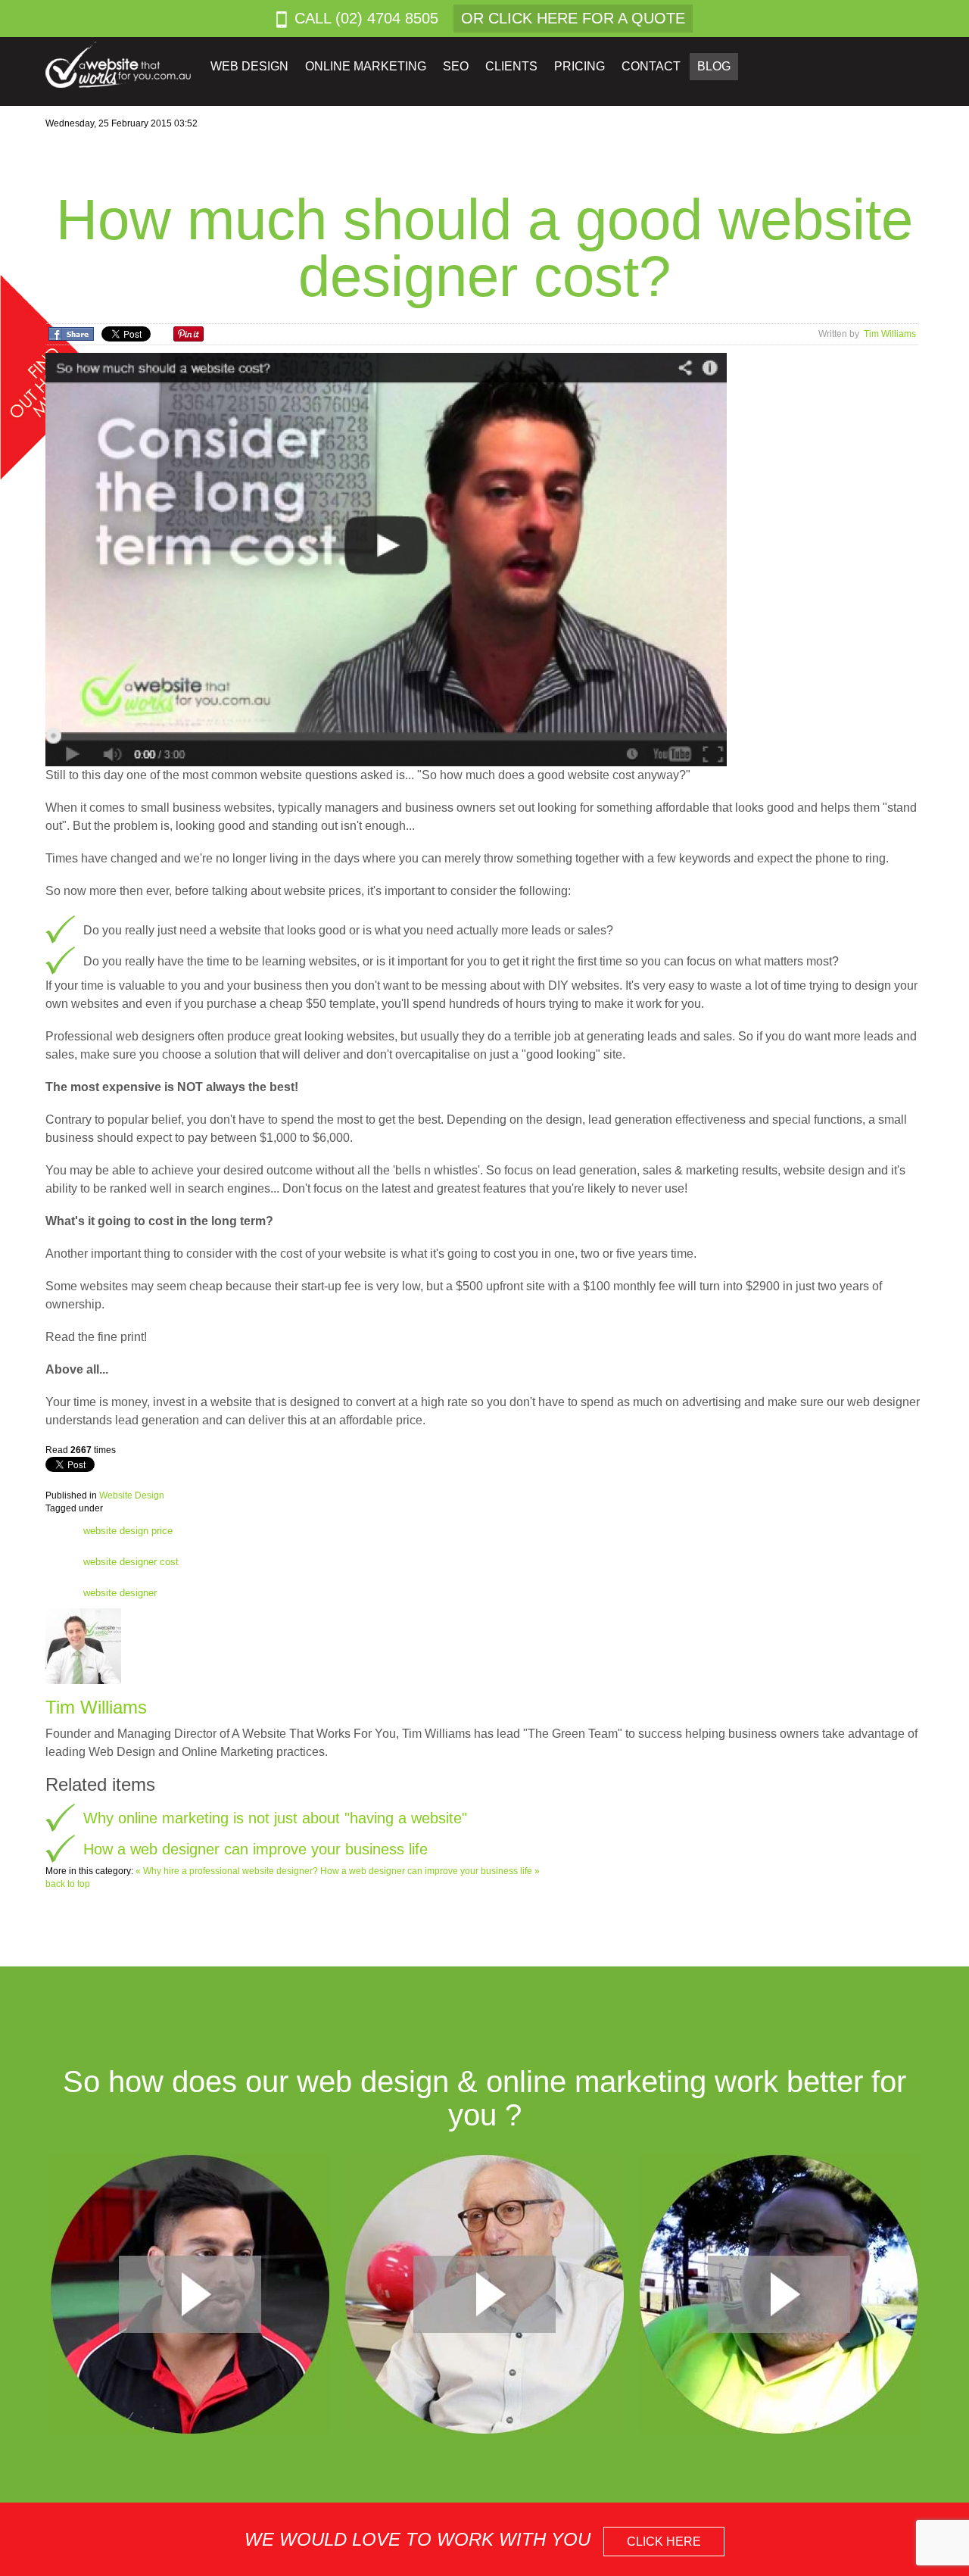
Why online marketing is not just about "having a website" (275, 1818)
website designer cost (131, 1562)
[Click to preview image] (386, 559)
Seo (456, 66)
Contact (651, 66)
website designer (120, 1593)
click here (664, 2542)
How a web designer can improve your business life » (430, 1871)
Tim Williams (890, 334)
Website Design (132, 1495)
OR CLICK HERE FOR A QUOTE (573, 18)
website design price (128, 1531)
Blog (714, 66)
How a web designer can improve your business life (255, 1849)
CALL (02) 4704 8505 (366, 18)
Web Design (249, 66)
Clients (511, 66)
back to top (68, 1884)
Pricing (580, 66)
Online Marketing (366, 66)
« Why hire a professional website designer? (228, 1871)
